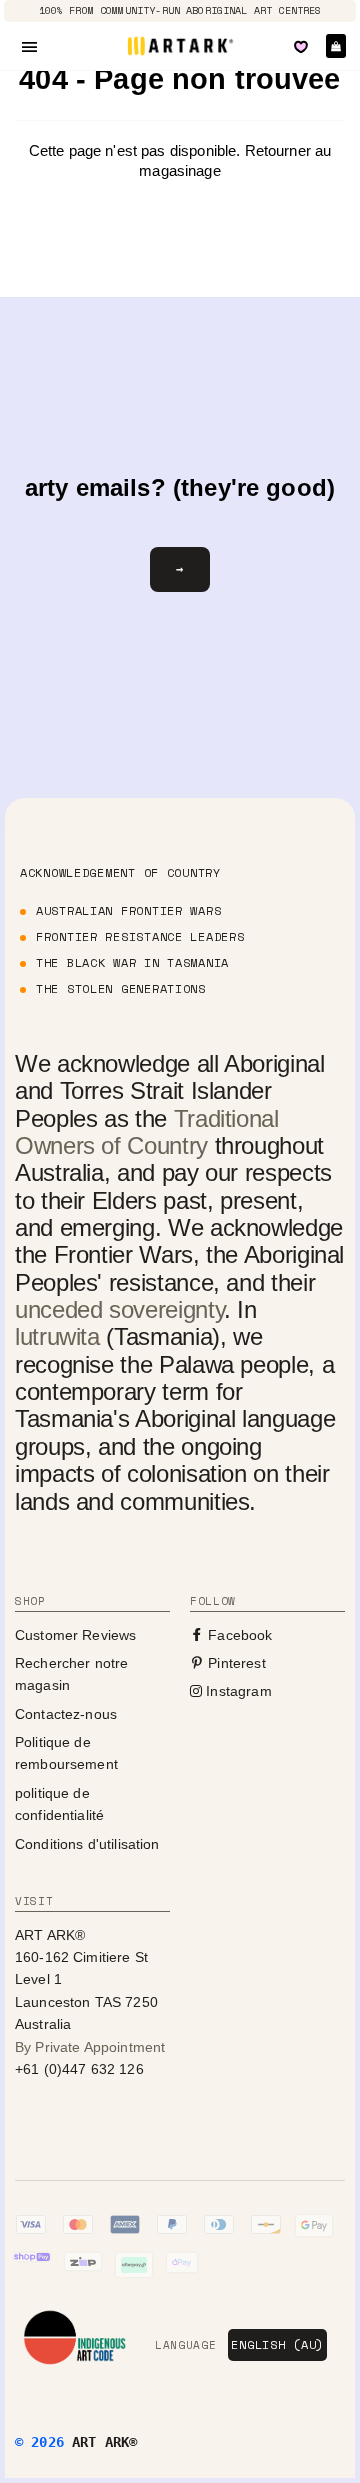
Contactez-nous (66, 1714)
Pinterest (235, 1663)
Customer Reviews (75, 1635)
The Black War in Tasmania (132, 962)
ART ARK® (104, 2442)
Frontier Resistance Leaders (140, 936)
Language (185, 2345)
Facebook (238, 1635)
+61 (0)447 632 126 (79, 2069)
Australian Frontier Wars (128, 910)
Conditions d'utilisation (87, 1844)
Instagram (237, 1691)
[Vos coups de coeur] (301, 47)
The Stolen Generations (121, 988)
